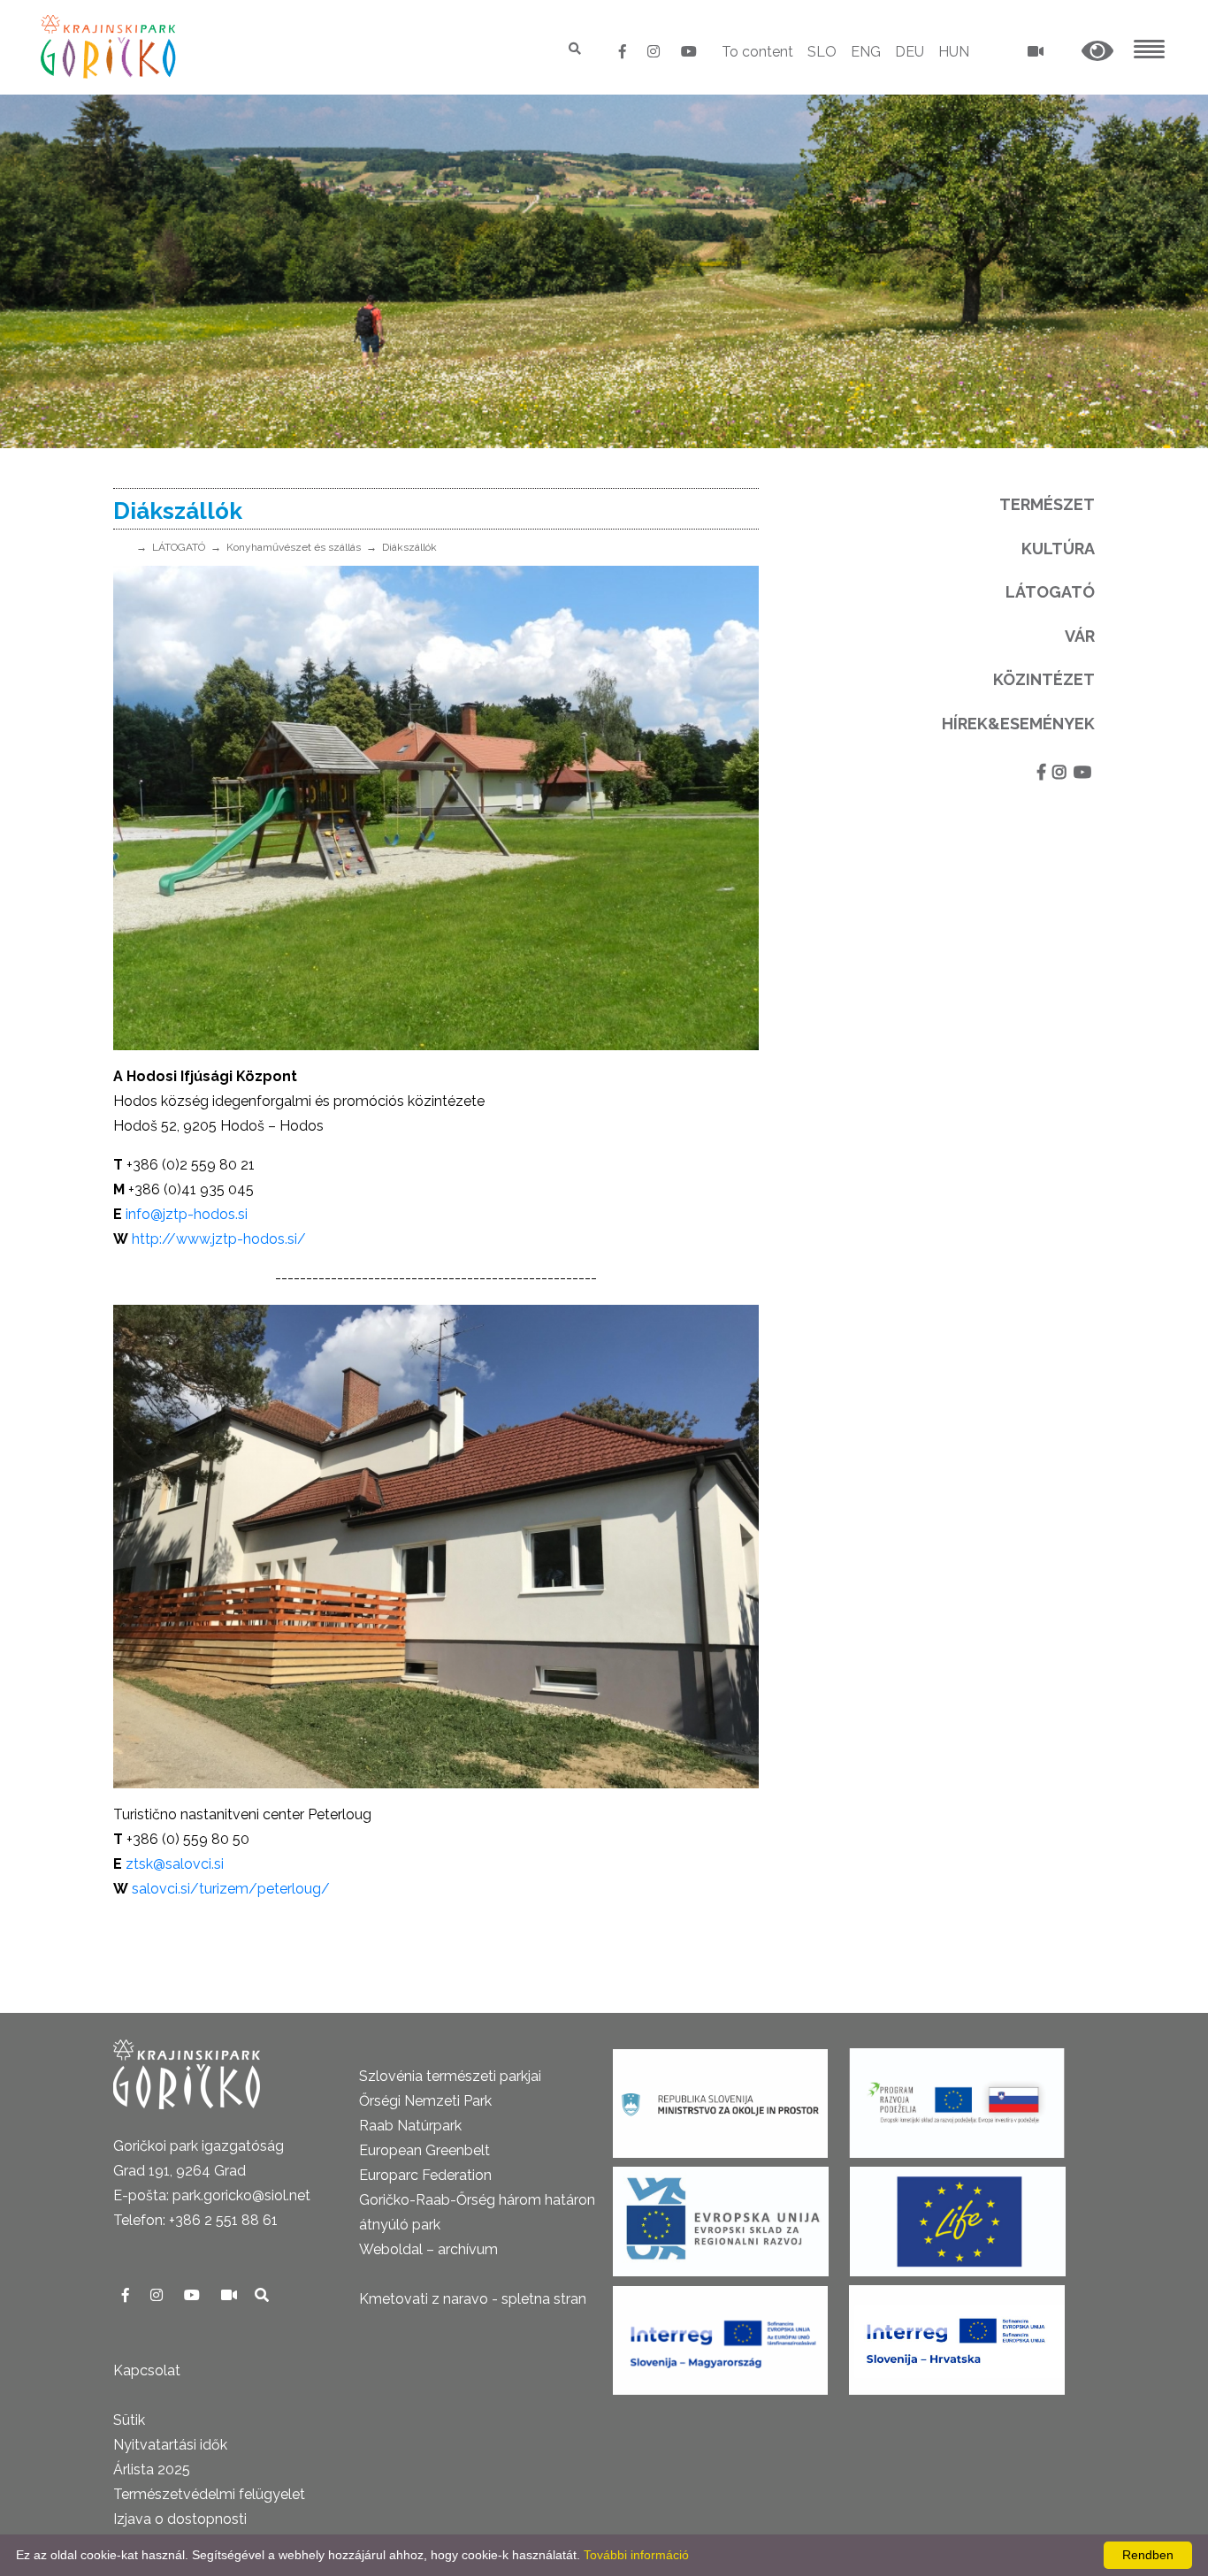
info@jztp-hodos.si (187, 1214)
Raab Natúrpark (410, 2126)
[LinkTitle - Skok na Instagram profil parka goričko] (655, 52)
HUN (954, 52)
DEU (910, 52)
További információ (636, 2555)
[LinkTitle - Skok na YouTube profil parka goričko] (689, 52)
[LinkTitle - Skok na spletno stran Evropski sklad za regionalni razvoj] (721, 2216)
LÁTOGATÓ (179, 547)
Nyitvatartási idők (170, 2445)
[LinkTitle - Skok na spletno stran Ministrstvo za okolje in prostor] (720, 2097)
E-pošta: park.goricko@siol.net (212, 2195)
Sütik (129, 2420)
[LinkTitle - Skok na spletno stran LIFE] (958, 2216)
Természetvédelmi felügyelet (209, 2494)
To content (757, 52)
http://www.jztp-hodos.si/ (219, 1239)
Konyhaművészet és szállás (294, 547)
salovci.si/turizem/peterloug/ (231, 1889)
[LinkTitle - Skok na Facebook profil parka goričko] (624, 52)
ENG (866, 52)
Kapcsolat (147, 2370)
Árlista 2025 (152, 2469)
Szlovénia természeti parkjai (450, 2076)
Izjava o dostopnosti (180, 2519)
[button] (1097, 52)
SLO (822, 52)
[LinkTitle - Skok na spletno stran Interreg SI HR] (957, 2334)
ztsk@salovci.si (173, 1864)
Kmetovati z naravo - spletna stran (473, 2299)
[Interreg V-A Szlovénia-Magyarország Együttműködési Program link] (720, 2334)
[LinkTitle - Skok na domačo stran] (110, 46)
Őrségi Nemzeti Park (425, 2101)
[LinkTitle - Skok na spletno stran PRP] (957, 2097)
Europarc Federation (425, 2175)
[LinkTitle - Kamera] (231, 2295)
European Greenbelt (424, 2150)
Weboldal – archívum (428, 2249)
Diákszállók (409, 547)
